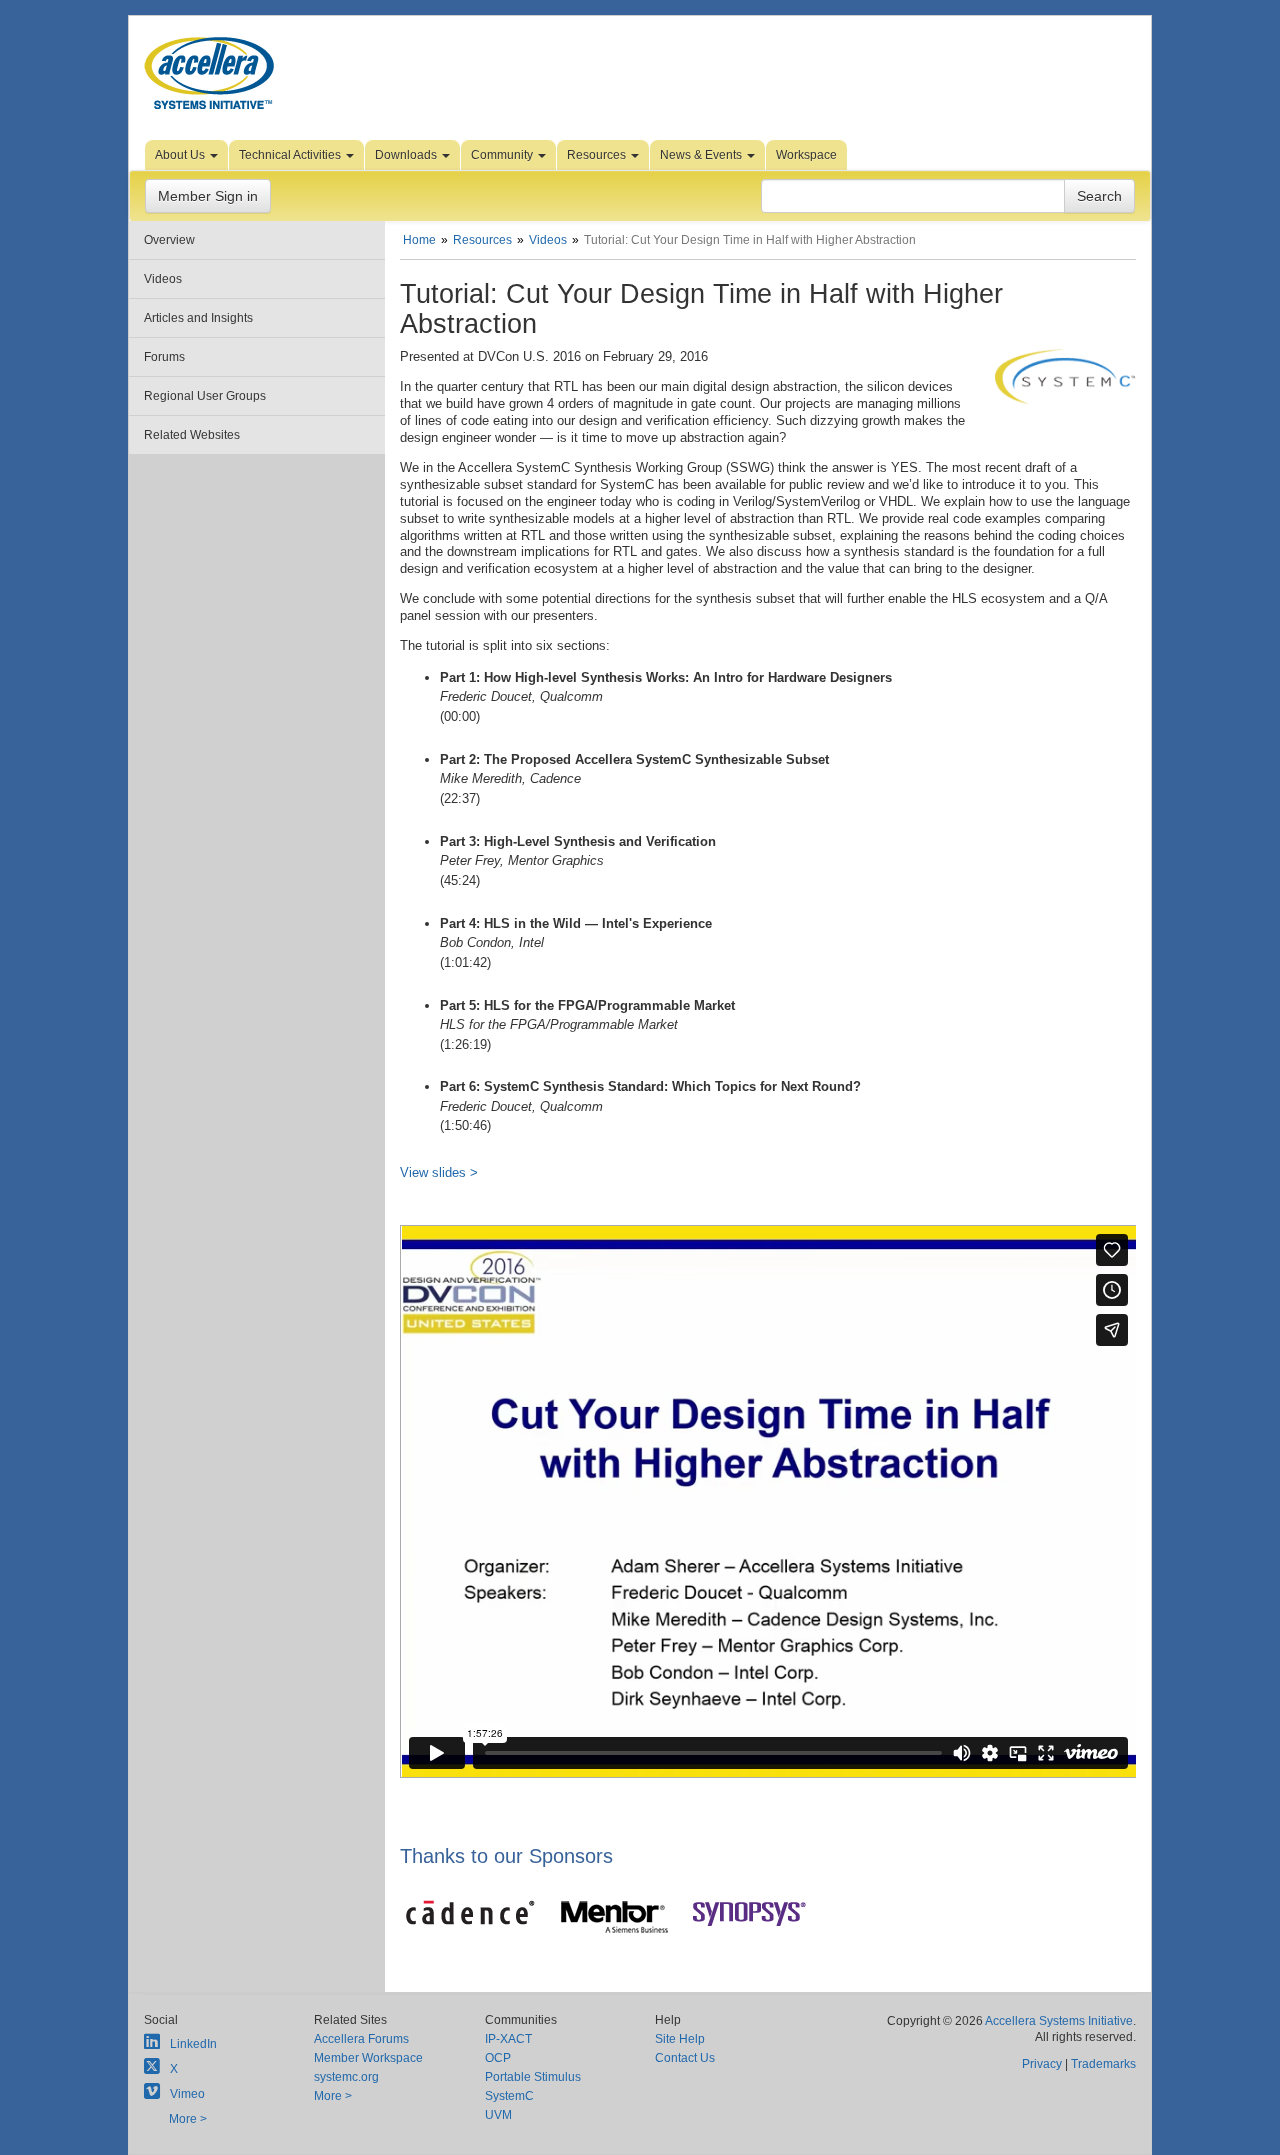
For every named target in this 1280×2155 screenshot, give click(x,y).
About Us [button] (181, 155)
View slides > (439, 1172)
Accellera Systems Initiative (1059, 2021)
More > (188, 2119)
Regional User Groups (205, 396)
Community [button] (503, 155)
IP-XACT (508, 2039)
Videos (163, 279)
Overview (169, 240)
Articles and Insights (198, 318)
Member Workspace (368, 2058)
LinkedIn (193, 2044)
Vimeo (187, 2094)
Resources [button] (598, 155)
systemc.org (346, 2077)
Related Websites (192, 435)
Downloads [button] (407, 155)
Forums (164, 357)
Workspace (806, 155)
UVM (498, 2115)
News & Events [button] (702, 155)
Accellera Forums (361, 2039)
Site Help (680, 2039)
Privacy (1042, 2064)
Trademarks (1103, 2064)
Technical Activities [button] (291, 155)
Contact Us (685, 2058)
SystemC (509, 2096)
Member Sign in (208, 196)
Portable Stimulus (533, 2077)
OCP (498, 2058)
